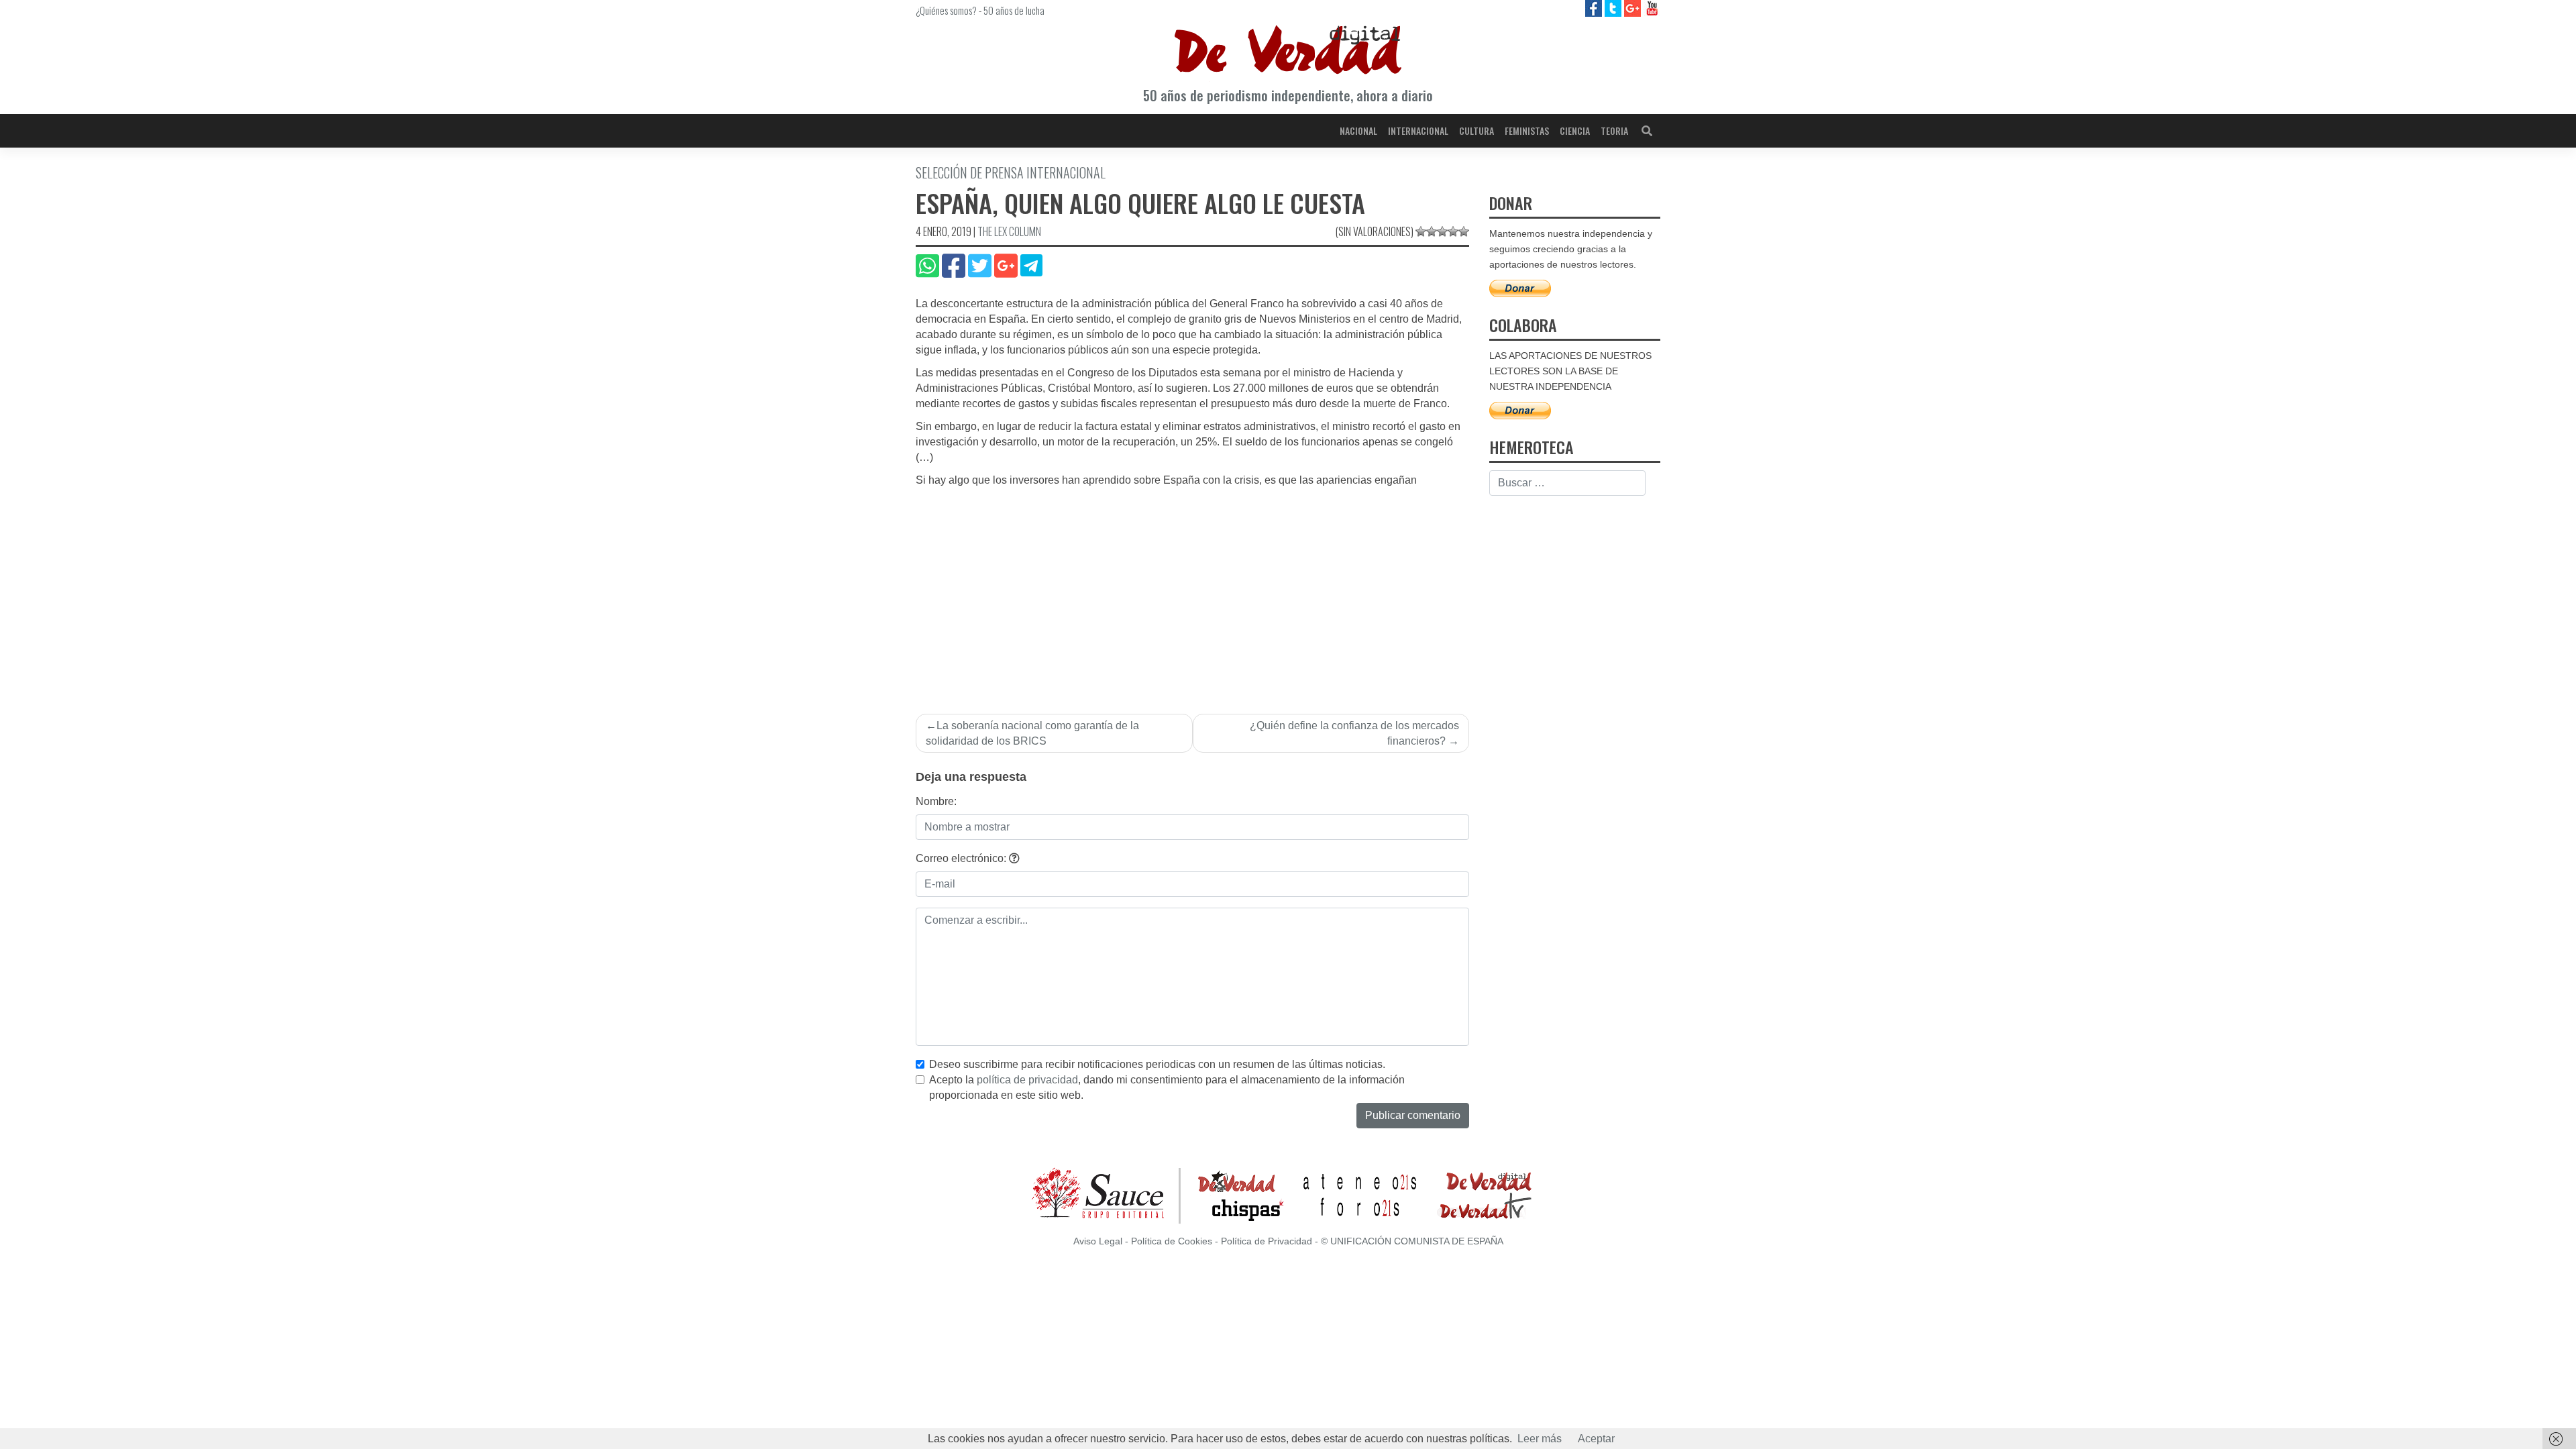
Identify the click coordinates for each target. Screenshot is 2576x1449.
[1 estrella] (1421, 231)
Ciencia (1575, 130)
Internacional (1418, 130)
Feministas (1527, 130)
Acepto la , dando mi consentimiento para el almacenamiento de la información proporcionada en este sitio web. (1167, 1087)
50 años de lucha (1014, 10)
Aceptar (1596, 1439)
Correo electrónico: (962, 858)
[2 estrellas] (1432, 231)
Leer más (1540, 1439)
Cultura (1477, 130)
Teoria (1614, 130)
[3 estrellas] (1442, 231)
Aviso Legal (1098, 1241)
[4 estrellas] (1453, 231)
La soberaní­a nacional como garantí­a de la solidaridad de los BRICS (1032, 733)
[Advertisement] (1192, 589)
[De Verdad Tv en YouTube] (1652, 8)
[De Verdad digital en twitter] (1614, 8)
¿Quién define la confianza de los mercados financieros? (1354, 733)
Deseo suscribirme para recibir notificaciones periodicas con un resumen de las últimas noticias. (1157, 1064)
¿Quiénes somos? (946, 10)
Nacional (1358, 130)
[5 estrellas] (1464, 231)
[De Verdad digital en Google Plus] (1634, 8)
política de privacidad (1027, 1080)
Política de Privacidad (1267, 1241)
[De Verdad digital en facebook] (1595, 8)
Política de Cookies (1172, 1241)
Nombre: (936, 801)
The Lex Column (1009, 231)
